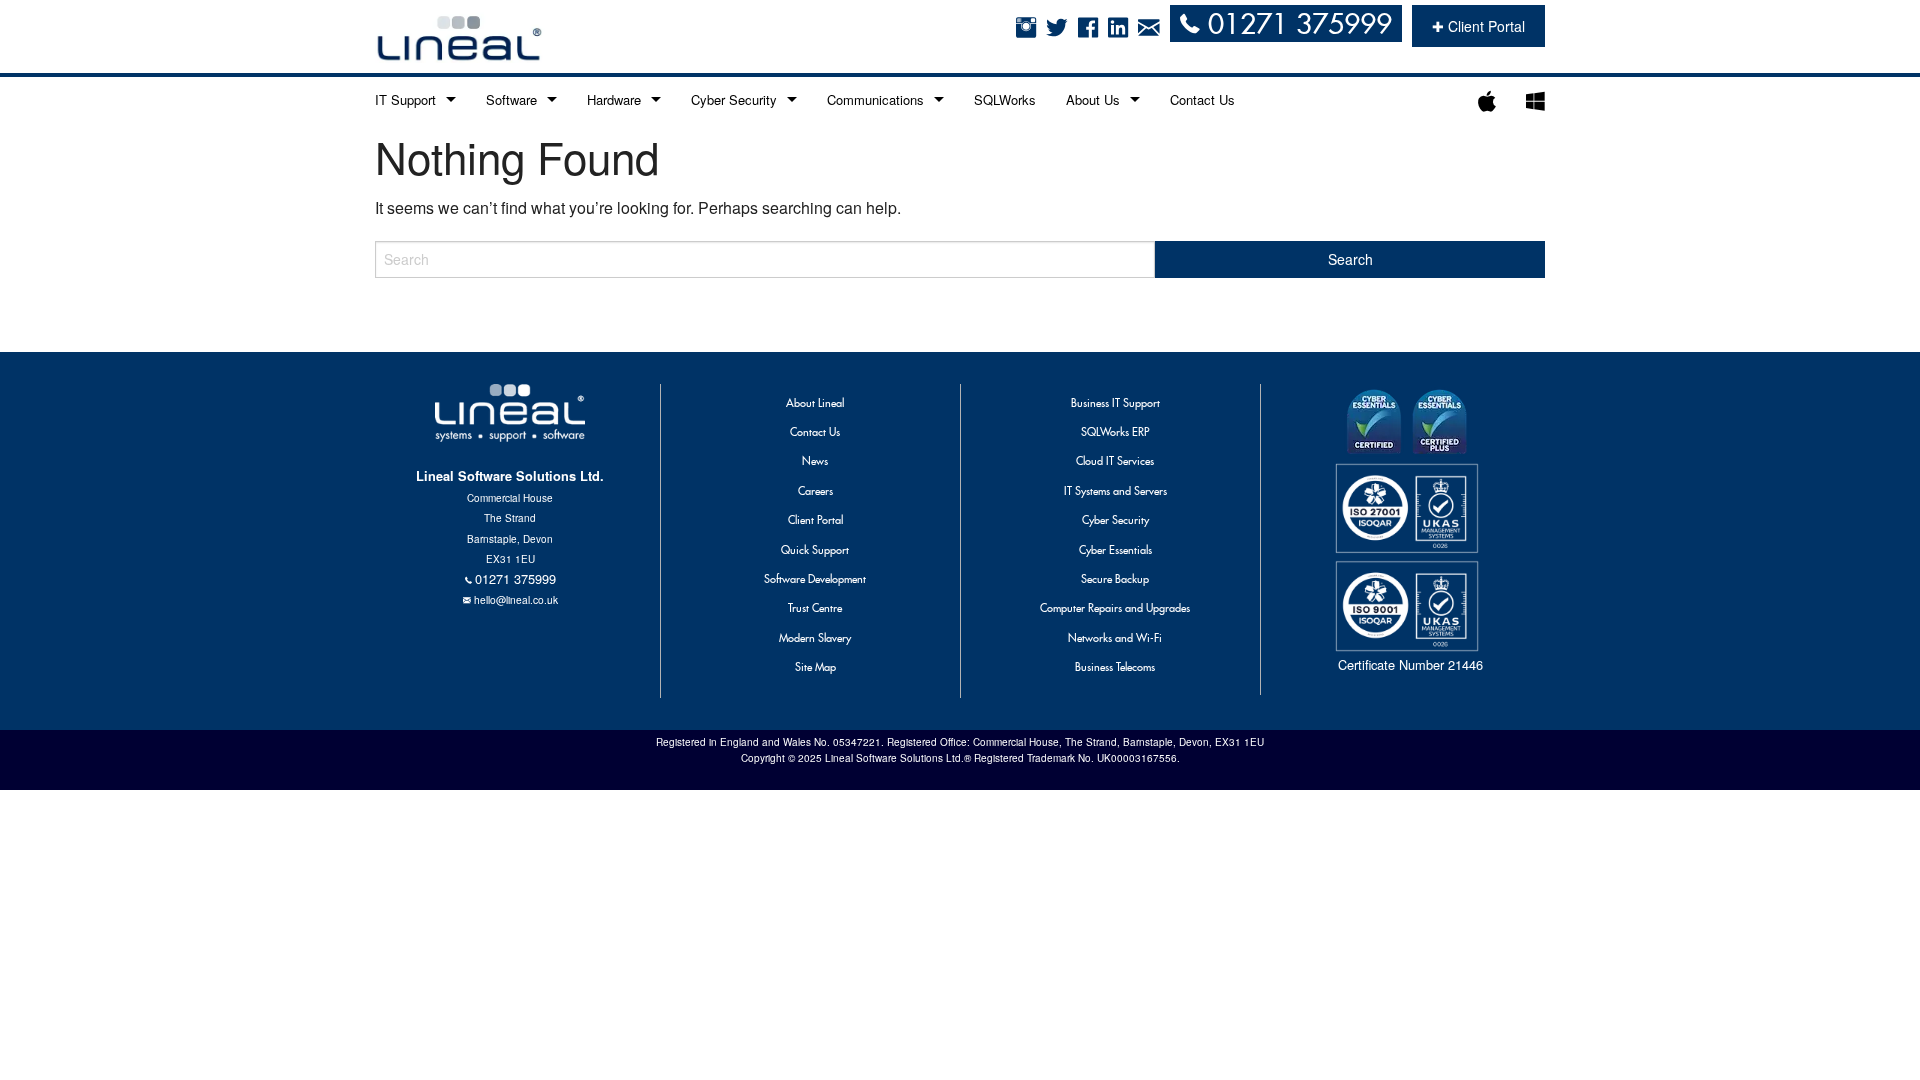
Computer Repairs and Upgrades (1115, 608)
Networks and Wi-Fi (1115, 638)
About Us (1093, 99)
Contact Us (1202, 99)
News (815, 461)
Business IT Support (1115, 403)
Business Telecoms (1115, 667)
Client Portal (815, 520)
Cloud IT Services (1115, 461)
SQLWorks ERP (1115, 432)
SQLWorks (1005, 99)
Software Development (815, 579)
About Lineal (815, 403)
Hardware (614, 99)
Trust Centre (815, 608)
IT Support (405, 99)
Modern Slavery (815, 638)
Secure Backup (1115, 579)
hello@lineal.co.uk (516, 599)
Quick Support (815, 550)
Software (511, 99)
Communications (875, 99)
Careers (815, 491)
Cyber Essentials (1115, 550)
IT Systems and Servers (1115, 491)
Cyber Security (734, 99)
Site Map (815, 667)
